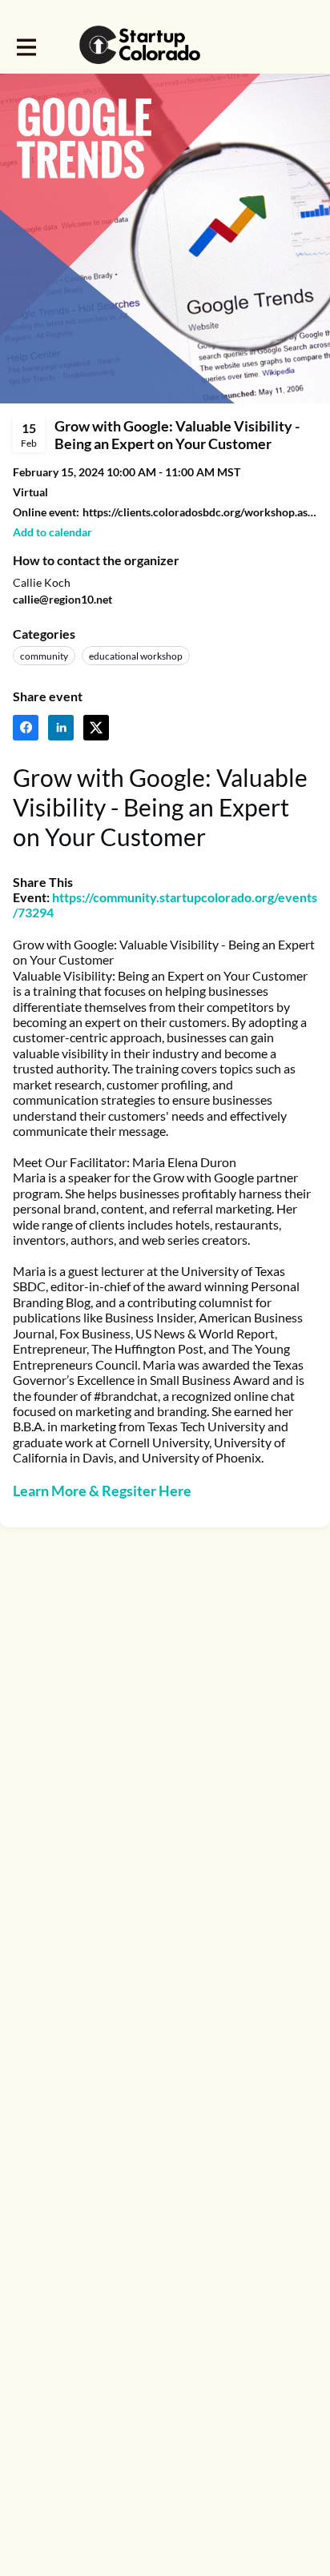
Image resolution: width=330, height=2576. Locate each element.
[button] (52, 532)
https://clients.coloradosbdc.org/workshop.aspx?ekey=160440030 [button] (200, 512)
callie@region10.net (62, 599)
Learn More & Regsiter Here (102, 1491)
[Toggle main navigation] (26, 46)
